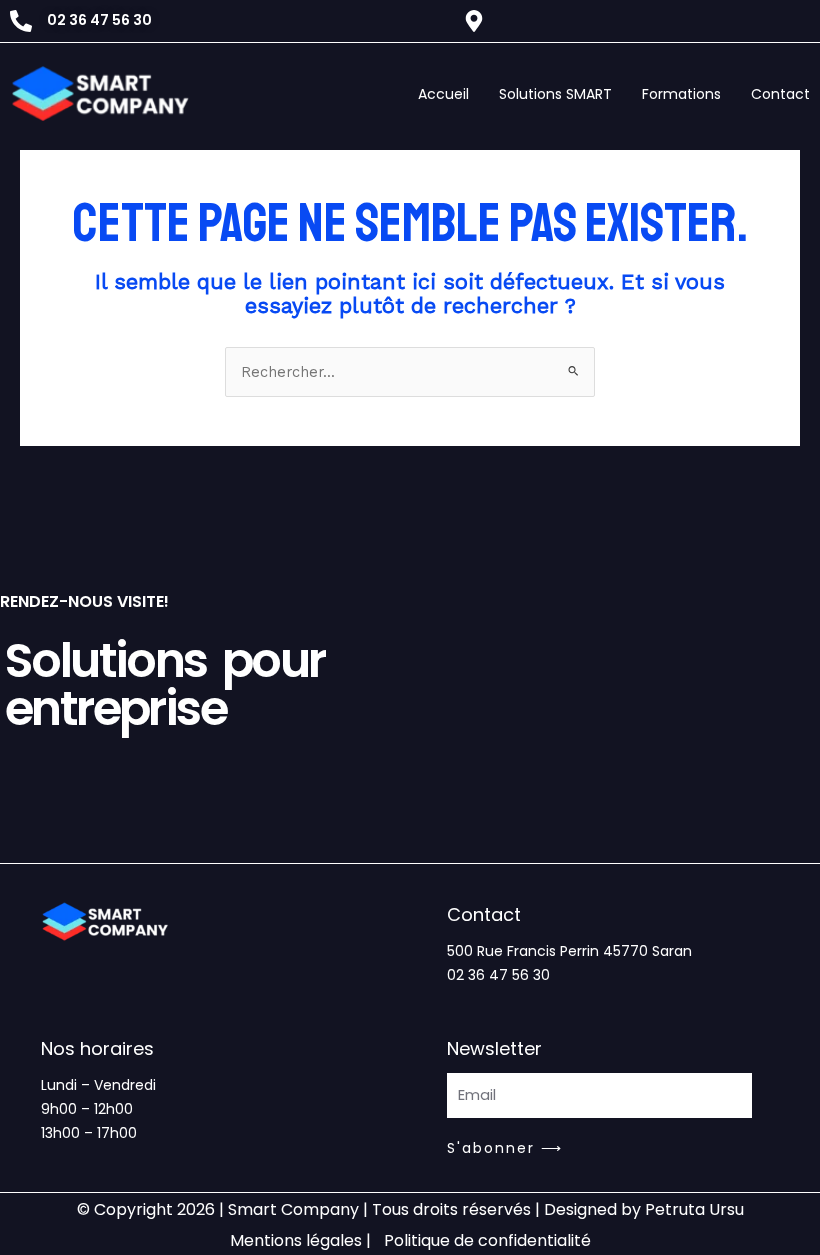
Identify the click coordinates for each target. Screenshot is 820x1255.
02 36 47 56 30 (498, 975)
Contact (780, 94)
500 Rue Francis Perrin (523, 951)
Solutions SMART (555, 94)
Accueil (443, 94)
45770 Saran (647, 951)
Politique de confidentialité (487, 1240)
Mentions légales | (300, 1240)
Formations (681, 94)
